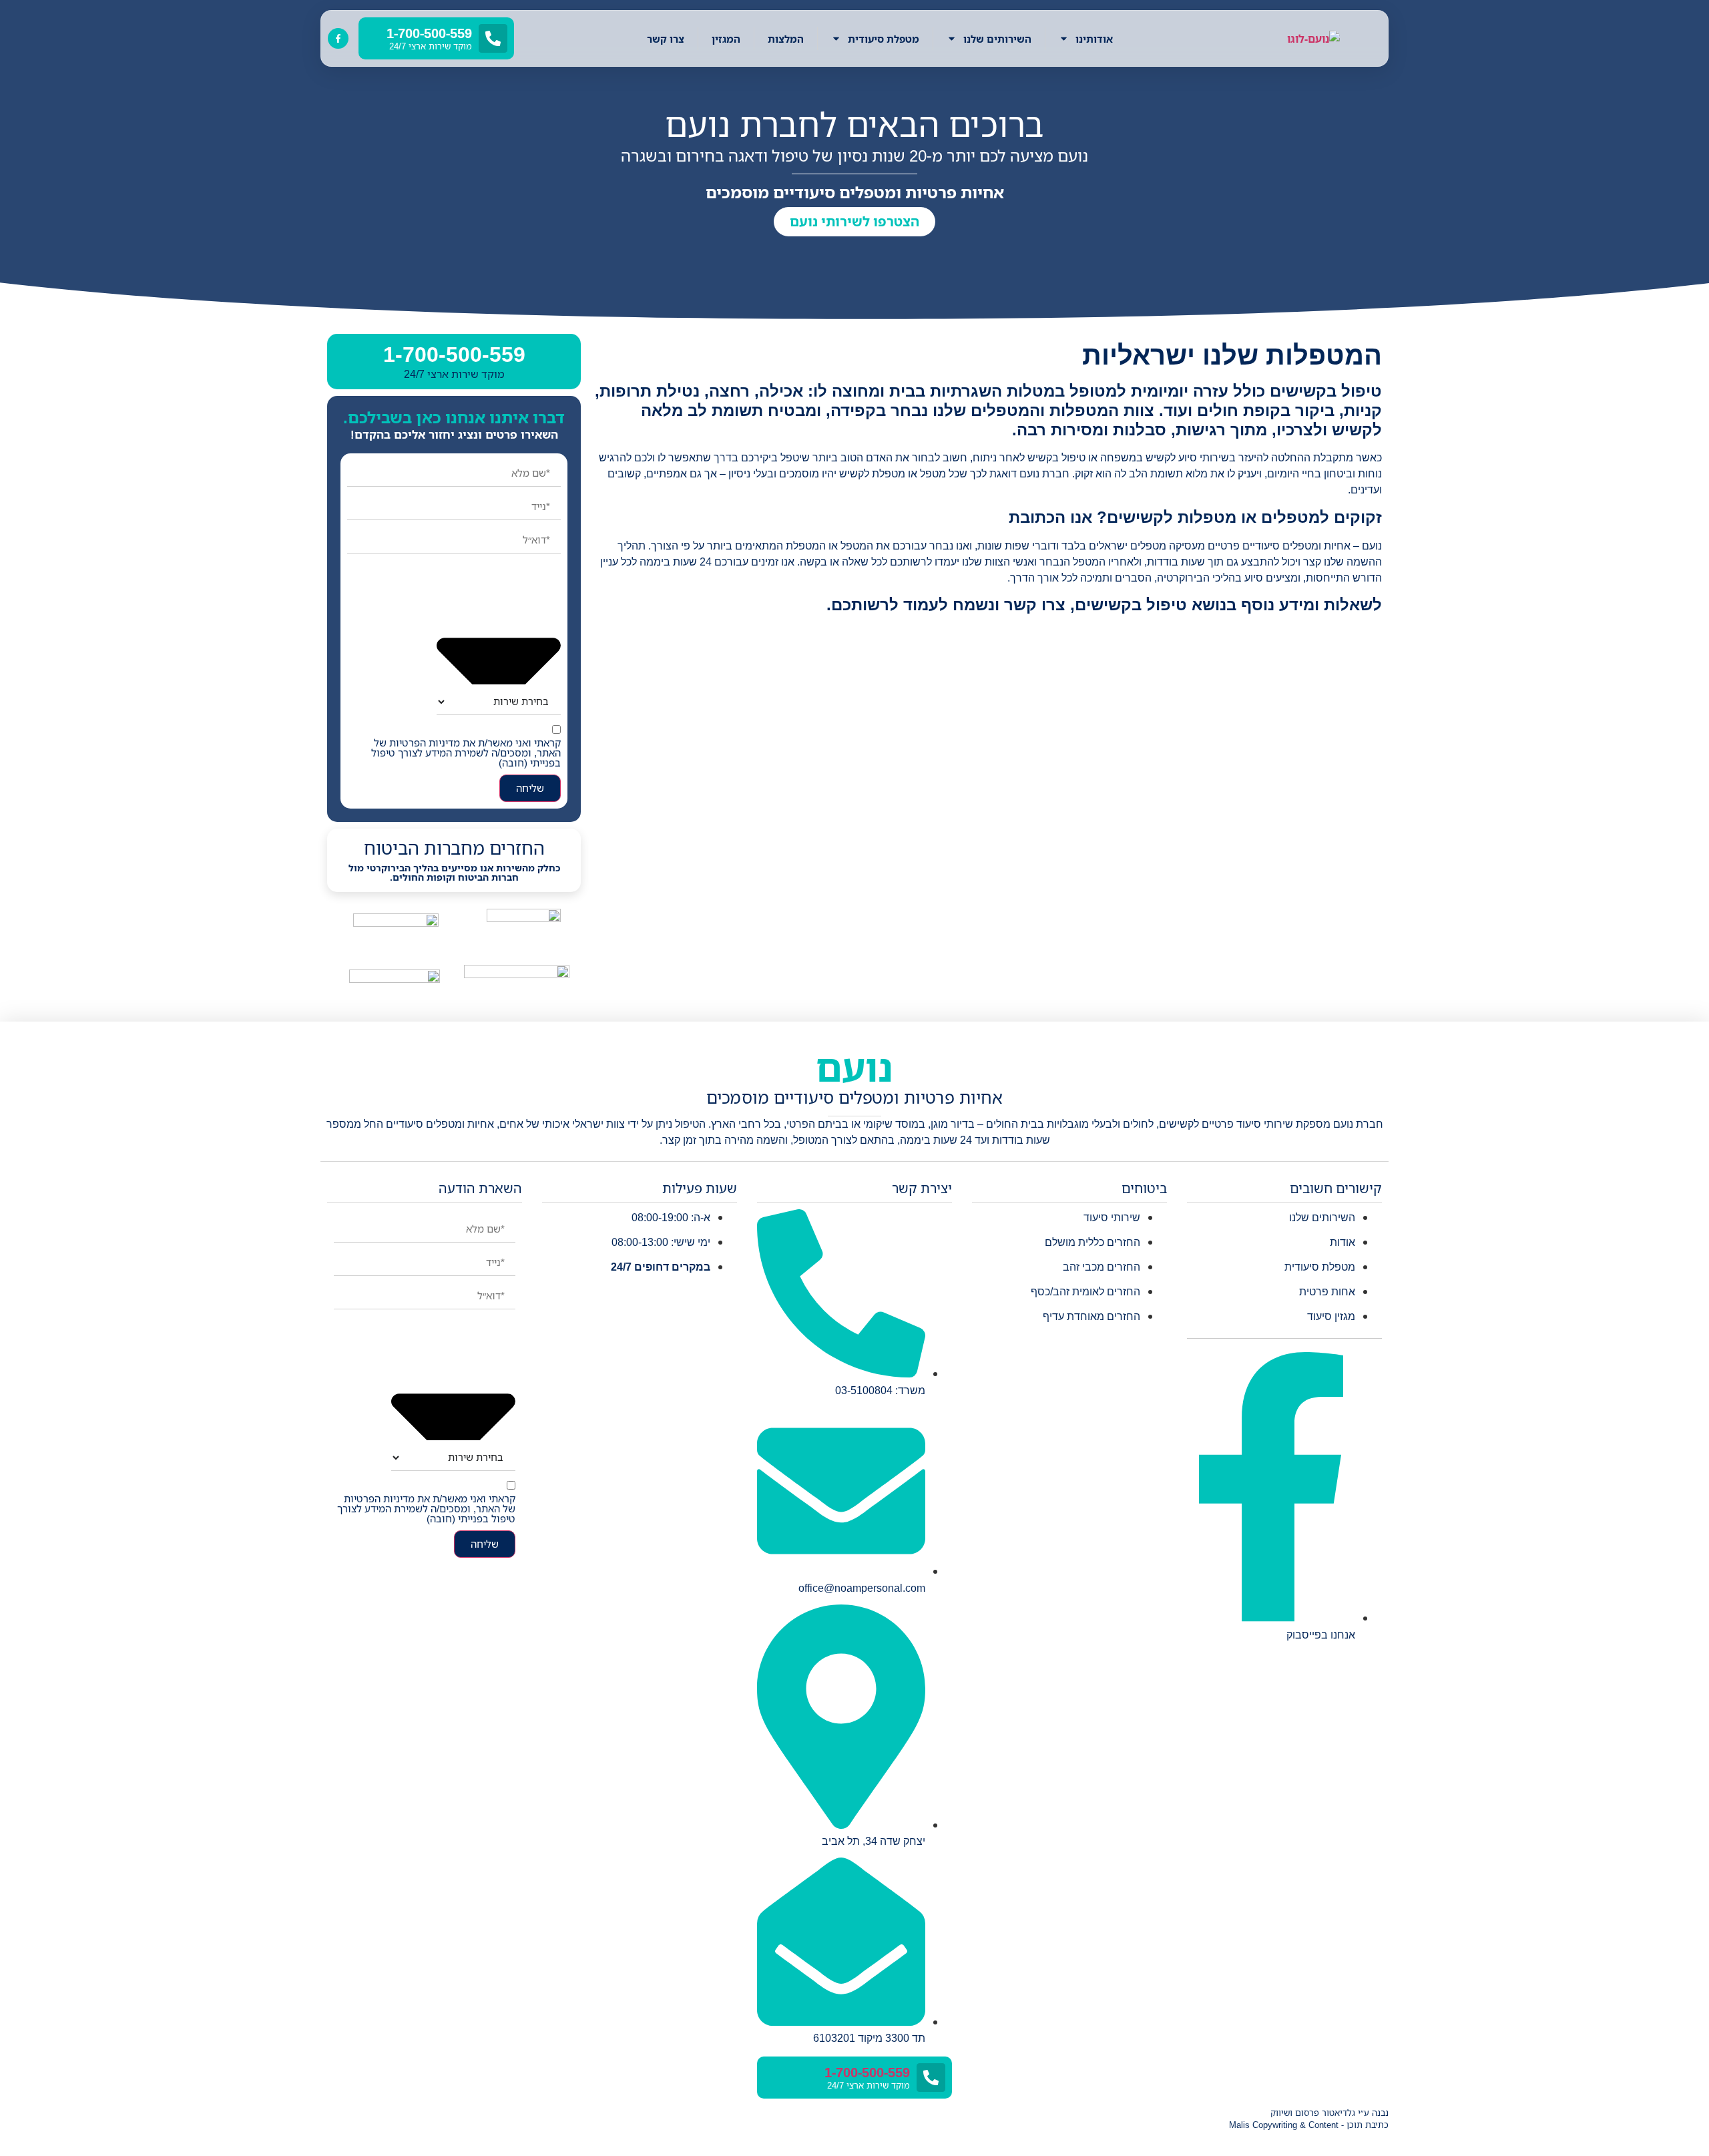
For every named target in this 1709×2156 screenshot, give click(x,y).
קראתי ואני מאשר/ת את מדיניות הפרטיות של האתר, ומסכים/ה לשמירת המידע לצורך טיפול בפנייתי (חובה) (466, 753)
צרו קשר (666, 39)
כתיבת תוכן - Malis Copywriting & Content (1309, 2125)
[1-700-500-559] (931, 2078)
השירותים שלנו (997, 39)
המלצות (786, 39)
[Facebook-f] (338, 38)
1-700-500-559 (454, 355)
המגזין (726, 39)
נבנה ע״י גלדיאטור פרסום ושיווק (1329, 2113)
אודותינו (1094, 39)
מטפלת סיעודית (884, 39)
